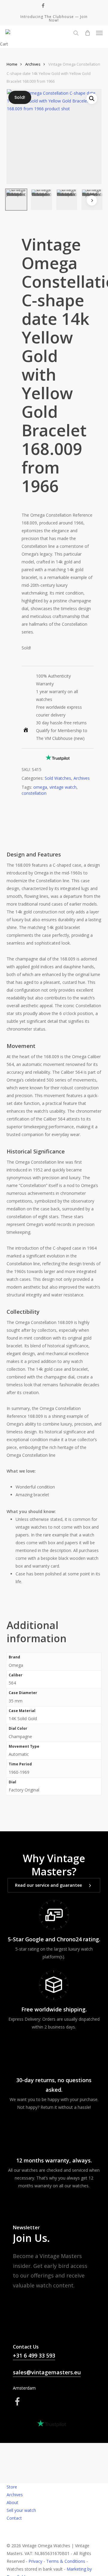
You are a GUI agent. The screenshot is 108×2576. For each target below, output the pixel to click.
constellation (34, 793)
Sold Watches (58, 778)
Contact (14, 2518)
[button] (99, 33)
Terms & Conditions (66, 2561)
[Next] (92, 200)
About (12, 2502)
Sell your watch (21, 2510)
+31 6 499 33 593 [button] (34, 2355)
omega (40, 787)
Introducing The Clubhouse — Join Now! (54, 18)
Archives (33, 64)
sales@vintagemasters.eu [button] (47, 2372)
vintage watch (63, 787)
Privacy (35, 2561)
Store (12, 2487)
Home (12, 64)
